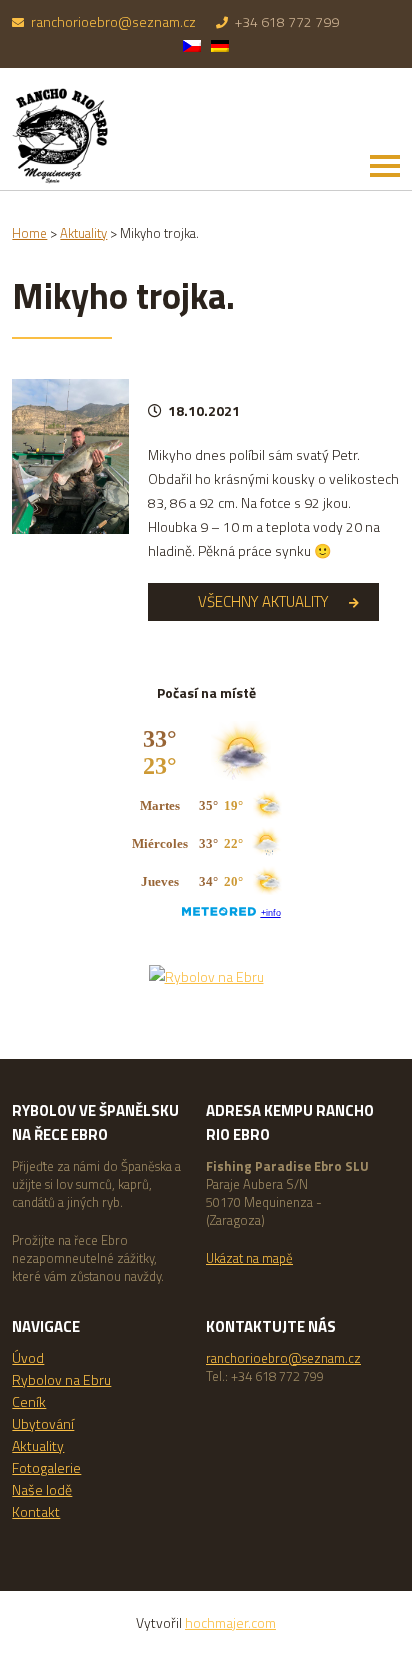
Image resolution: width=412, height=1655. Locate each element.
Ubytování (43, 1423)
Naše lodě (42, 1489)
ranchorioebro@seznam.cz (113, 21)
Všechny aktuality (263, 601)
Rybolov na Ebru (61, 1379)
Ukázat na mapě (249, 1258)
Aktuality (38, 1445)
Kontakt (36, 1511)
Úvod (28, 1357)
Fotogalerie (46, 1467)
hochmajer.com (230, 1622)
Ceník (29, 1401)
